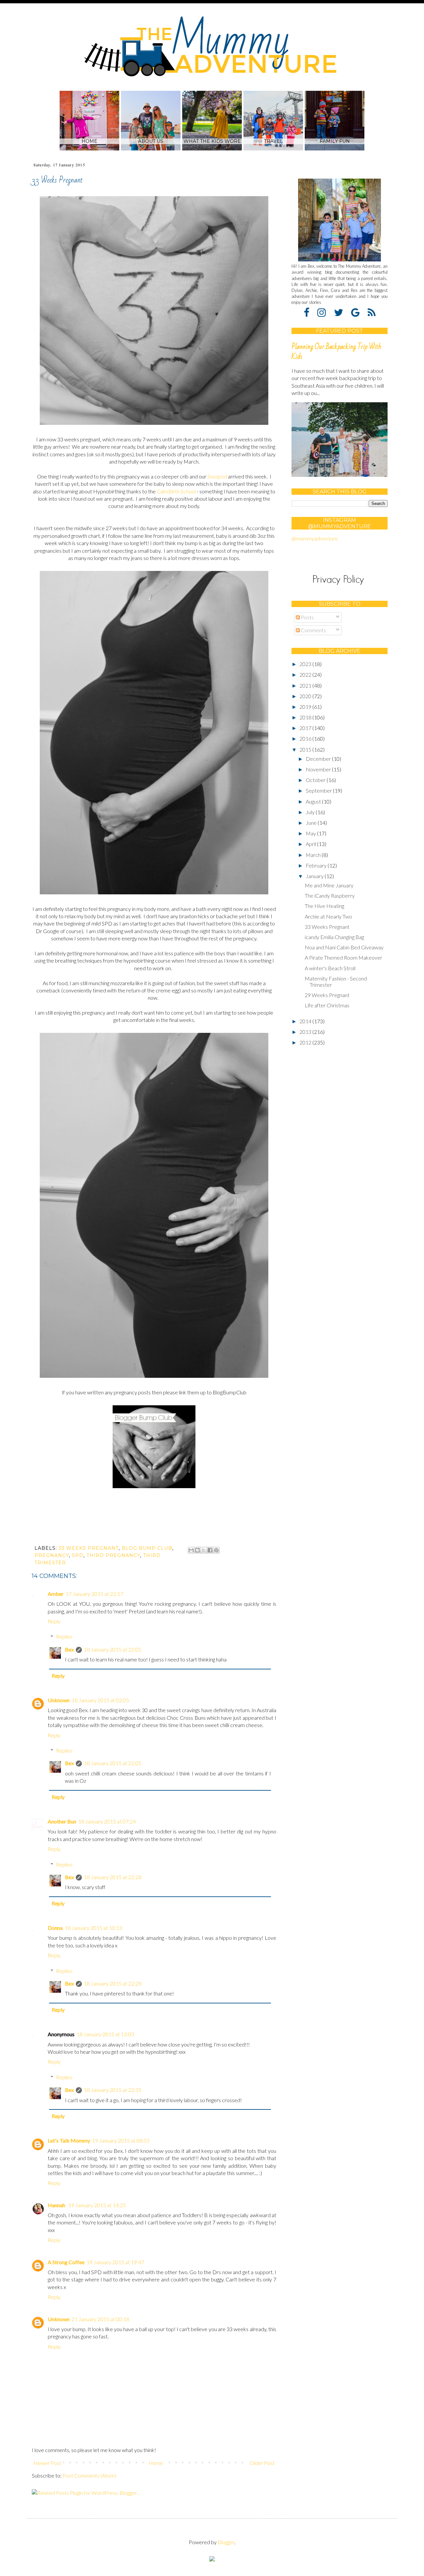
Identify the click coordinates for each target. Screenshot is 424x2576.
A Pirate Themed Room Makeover (344, 957)
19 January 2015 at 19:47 (115, 2262)
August (314, 801)
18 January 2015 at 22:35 (113, 2090)
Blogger (226, 2542)
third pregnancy (113, 1555)
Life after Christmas (327, 1005)
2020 (306, 696)
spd (78, 1555)
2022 (306, 674)
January (315, 876)
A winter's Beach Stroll (330, 968)
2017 (306, 728)
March (314, 855)
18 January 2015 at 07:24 (107, 1821)
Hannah (57, 2205)
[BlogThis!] (197, 1550)
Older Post (262, 2463)
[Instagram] (325, 312)
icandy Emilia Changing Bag (334, 937)
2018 (306, 717)
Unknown (59, 1700)
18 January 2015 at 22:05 (113, 1649)
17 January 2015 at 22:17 (94, 1594)
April (311, 844)
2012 (306, 1042)
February (317, 865)
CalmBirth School (176, 491)
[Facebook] (310, 312)
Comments (313, 630)
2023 (306, 664)
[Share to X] (204, 1550)
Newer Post (47, 2463)
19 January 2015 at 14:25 (97, 2205)
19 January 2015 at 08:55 (121, 2140)
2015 (306, 749)
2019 (306, 707)
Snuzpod (217, 476)
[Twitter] (342, 312)
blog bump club (147, 1548)
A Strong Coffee (66, 2262)
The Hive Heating (324, 906)
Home (156, 2463)
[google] (359, 312)
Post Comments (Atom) (89, 2475)
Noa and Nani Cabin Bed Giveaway (344, 947)
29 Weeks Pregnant (327, 995)
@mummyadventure (315, 538)
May (311, 833)
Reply (54, 1621)
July (311, 812)
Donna (55, 1928)
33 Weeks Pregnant (327, 927)
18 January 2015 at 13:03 (105, 2034)
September (319, 790)
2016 (306, 738)
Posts (307, 617)
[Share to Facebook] (210, 1550)
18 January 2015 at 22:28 (113, 1877)
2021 (306, 685)
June (312, 823)
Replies (64, 1636)
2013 (306, 1032)
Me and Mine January (329, 885)
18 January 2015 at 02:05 (100, 1700)
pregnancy (52, 1555)
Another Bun (62, 1821)
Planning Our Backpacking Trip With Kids (336, 352)
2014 (306, 1021)
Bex (69, 1649)
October (316, 780)
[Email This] (191, 1550)
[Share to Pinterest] (216, 1550)
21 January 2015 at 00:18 (100, 2319)
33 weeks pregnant (89, 1548)
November (319, 769)
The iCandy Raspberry (330, 896)
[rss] (372, 312)
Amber (56, 1594)
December (319, 759)
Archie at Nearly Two (328, 916)
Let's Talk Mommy (69, 2140)
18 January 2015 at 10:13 (93, 1928)
